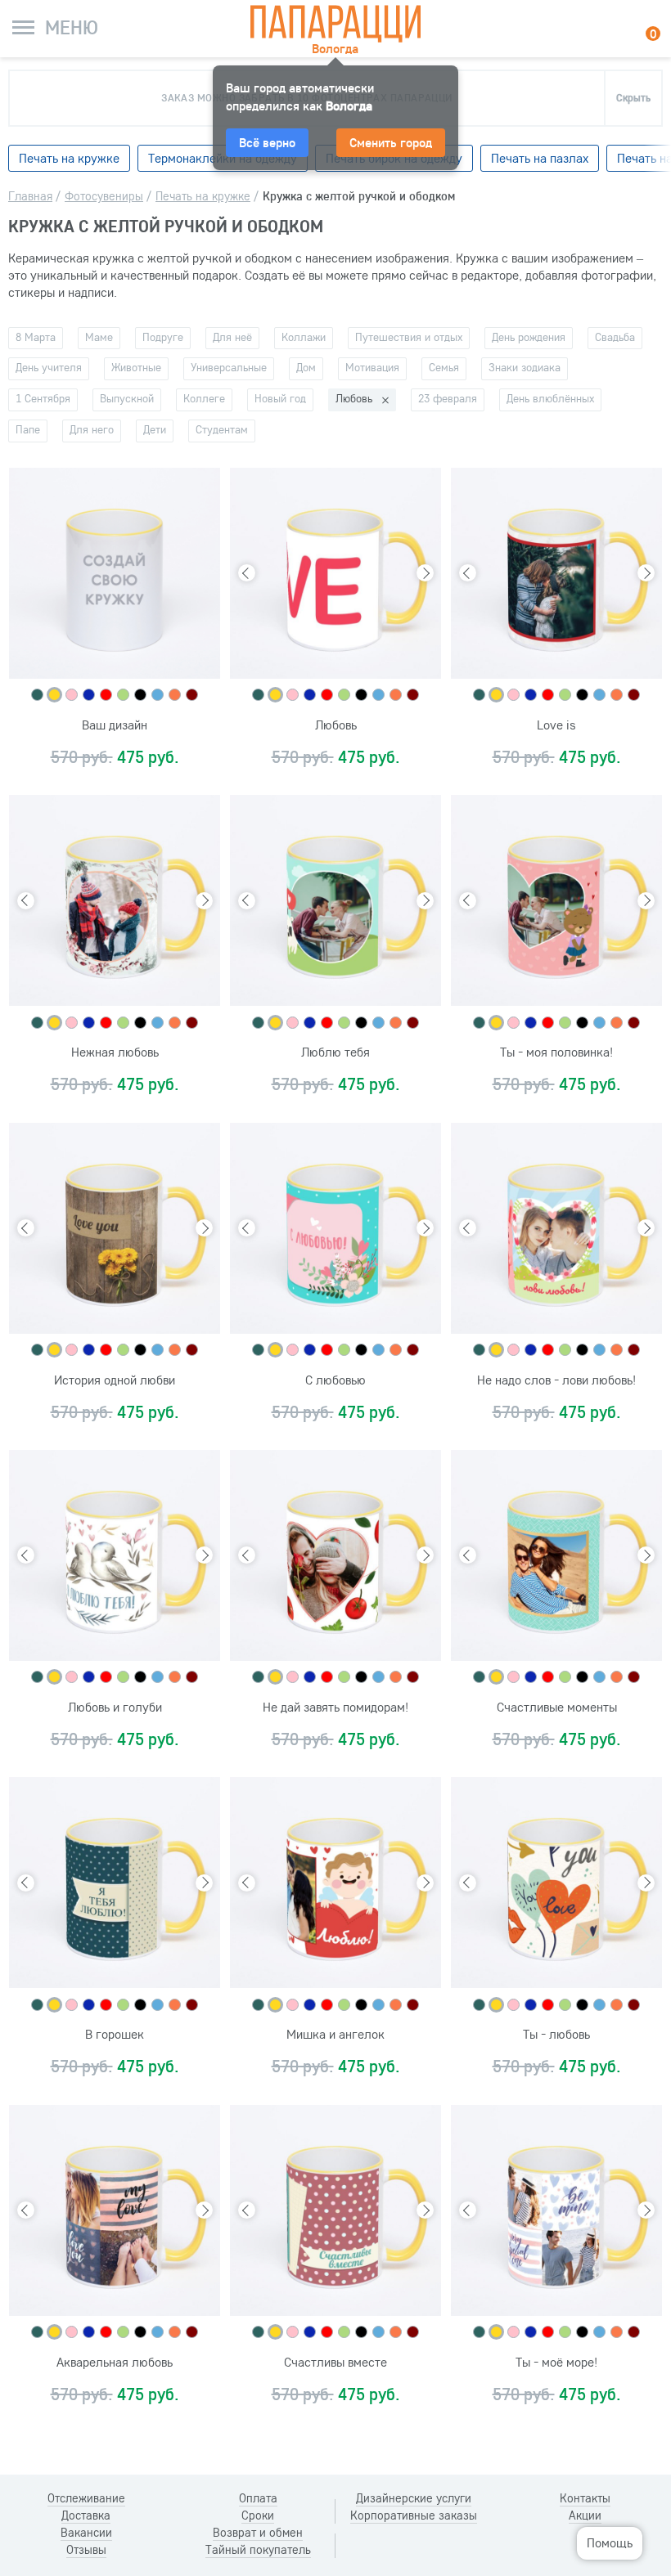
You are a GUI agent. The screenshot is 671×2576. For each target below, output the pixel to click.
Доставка (86, 2515)
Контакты (585, 2498)
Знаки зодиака (525, 367)
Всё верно (267, 142)
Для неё (232, 337)
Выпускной (127, 398)
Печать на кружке (69, 158)
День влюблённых (550, 398)
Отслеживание (86, 2498)
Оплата (258, 2498)
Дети (155, 429)
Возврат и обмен (258, 2533)
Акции (585, 2515)
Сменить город (391, 142)
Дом (306, 367)
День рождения (529, 337)
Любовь (354, 398)
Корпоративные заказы (414, 2515)
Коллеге (204, 398)
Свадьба (615, 337)
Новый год (280, 398)
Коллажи (304, 337)
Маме (99, 337)
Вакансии (86, 2533)
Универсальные (229, 367)
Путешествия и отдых (409, 337)
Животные (136, 367)
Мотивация (372, 367)
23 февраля (448, 398)
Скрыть (633, 97)
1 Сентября (43, 398)
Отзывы (86, 2550)
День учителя (49, 367)
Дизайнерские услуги (414, 2498)
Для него (92, 429)
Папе (28, 429)
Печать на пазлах (540, 158)
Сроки (258, 2515)
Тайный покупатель (258, 2550)
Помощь (610, 2542)
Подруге (163, 337)
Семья (444, 367)
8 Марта (36, 337)
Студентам (222, 429)
